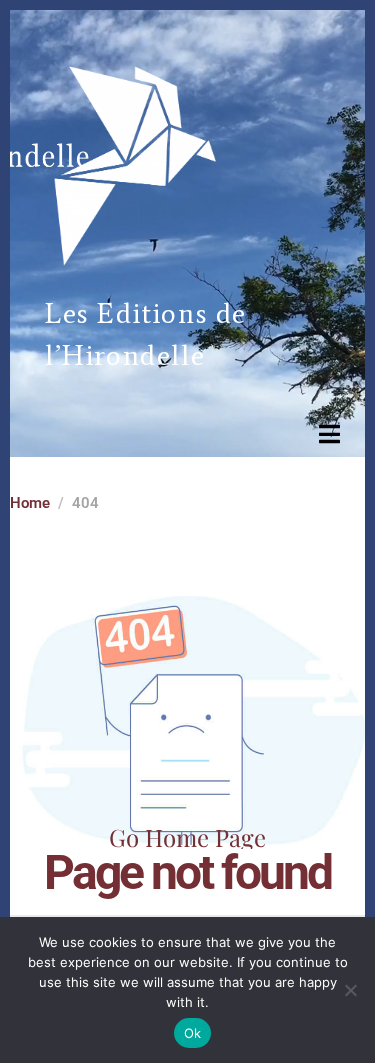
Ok (193, 1033)
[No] (350, 990)
